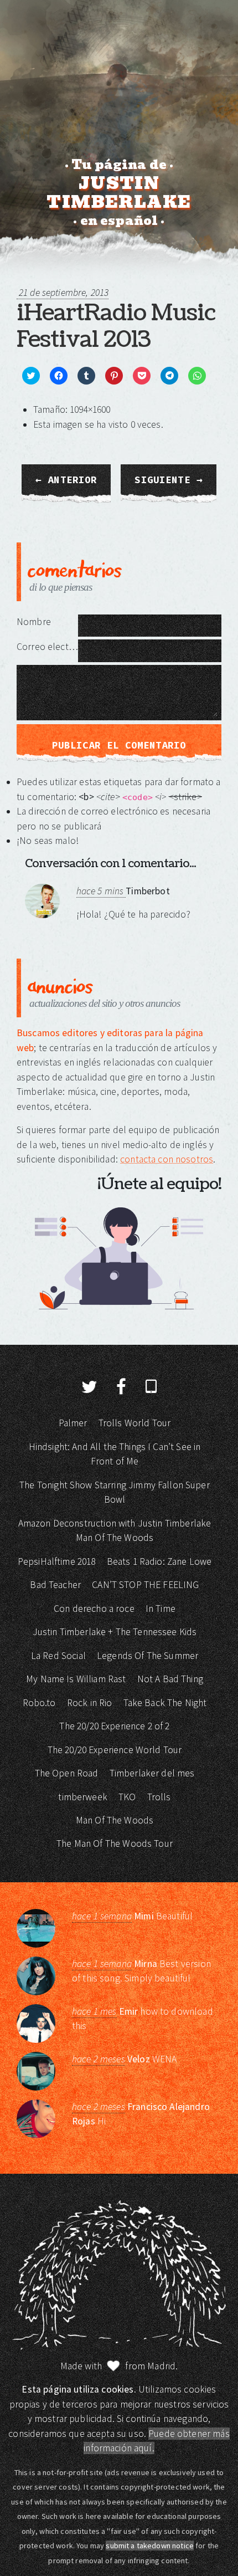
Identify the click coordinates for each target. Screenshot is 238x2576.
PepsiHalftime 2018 (57, 1561)
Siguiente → (169, 480)
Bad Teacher (55, 1585)
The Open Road (67, 1773)
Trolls (159, 1797)
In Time (161, 1609)
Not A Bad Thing (170, 1679)
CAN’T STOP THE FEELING (145, 1585)
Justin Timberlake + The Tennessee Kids (115, 1632)
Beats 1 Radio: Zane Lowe (159, 1561)
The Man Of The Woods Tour (115, 1843)
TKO (127, 1797)
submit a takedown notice (150, 2546)
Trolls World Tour (135, 1423)
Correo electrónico (47, 647)
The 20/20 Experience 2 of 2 (114, 1726)
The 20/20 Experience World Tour (115, 1750)
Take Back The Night (165, 1703)
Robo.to (39, 1703)
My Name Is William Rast (76, 1679)
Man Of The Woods (115, 1820)
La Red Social (58, 1656)
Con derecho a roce (94, 1609)
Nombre (34, 622)
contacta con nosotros (167, 1159)
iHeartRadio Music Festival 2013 (116, 326)
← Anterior (66, 480)
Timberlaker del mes (152, 1773)
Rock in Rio (90, 1703)
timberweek (83, 1797)
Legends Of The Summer (148, 1656)
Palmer (73, 1423)
